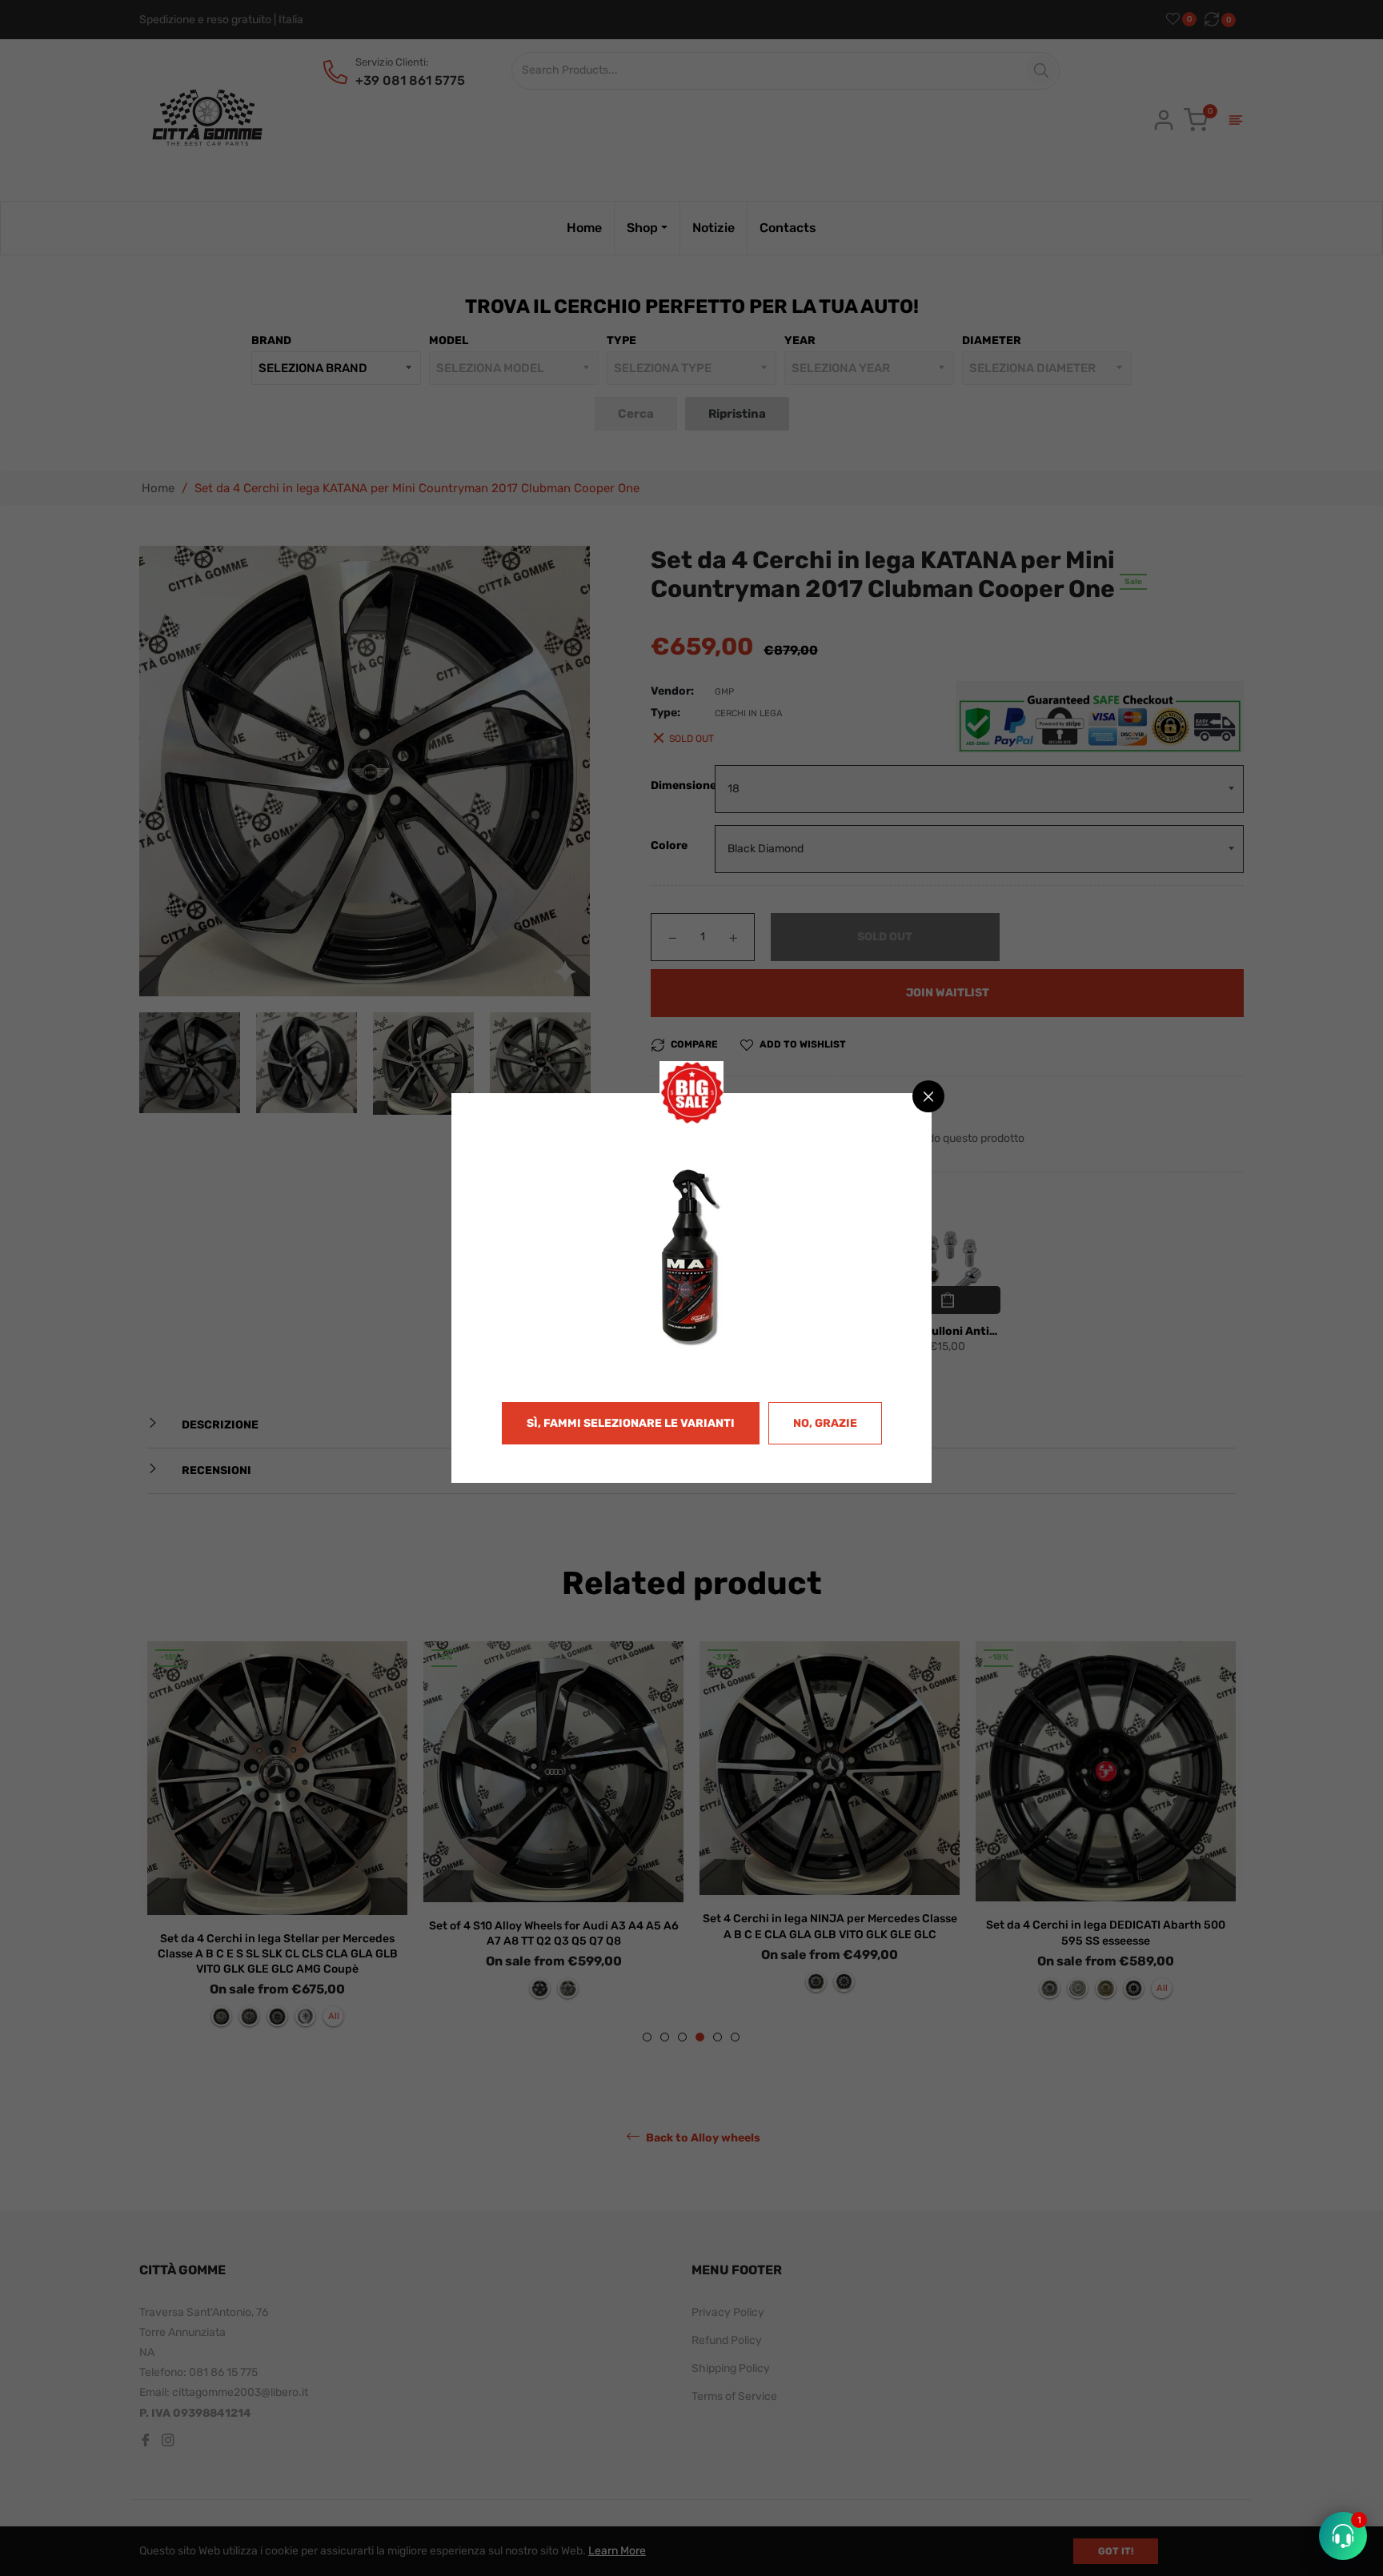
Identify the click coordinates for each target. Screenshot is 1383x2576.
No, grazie (825, 1423)
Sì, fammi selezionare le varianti (631, 1423)
